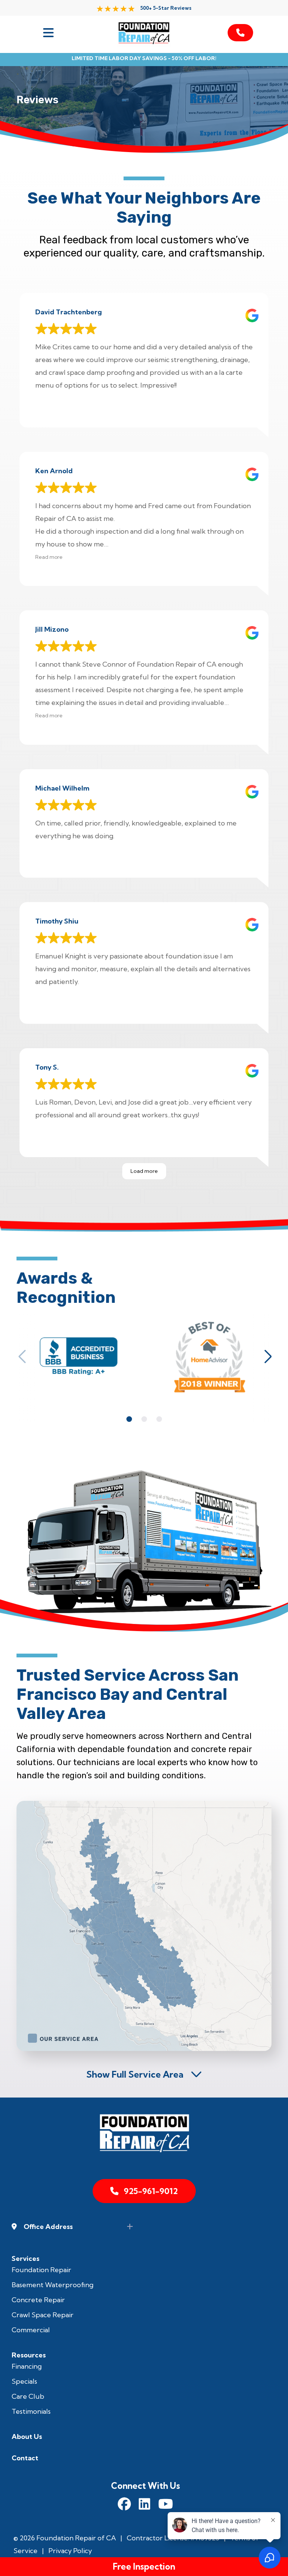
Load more (144, 1171)
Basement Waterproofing (52, 2285)
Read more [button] (49, 557)
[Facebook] (124, 2505)
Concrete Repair (38, 2300)
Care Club (28, 2396)
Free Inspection (144, 2566)
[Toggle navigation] (48, 33)
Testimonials (31, 2411)
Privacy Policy (70, 2551)
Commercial (31, 2330)
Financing (27, 2366)
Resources (29, 2355)
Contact (25, 2458)
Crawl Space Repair (43, 2315)
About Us (27, 2436)
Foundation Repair (41, 2270)
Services (25, 2258)
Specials (24, 2381)
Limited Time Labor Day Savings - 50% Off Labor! (144, 58)
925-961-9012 (151, 2191)
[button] (22, 1357)
